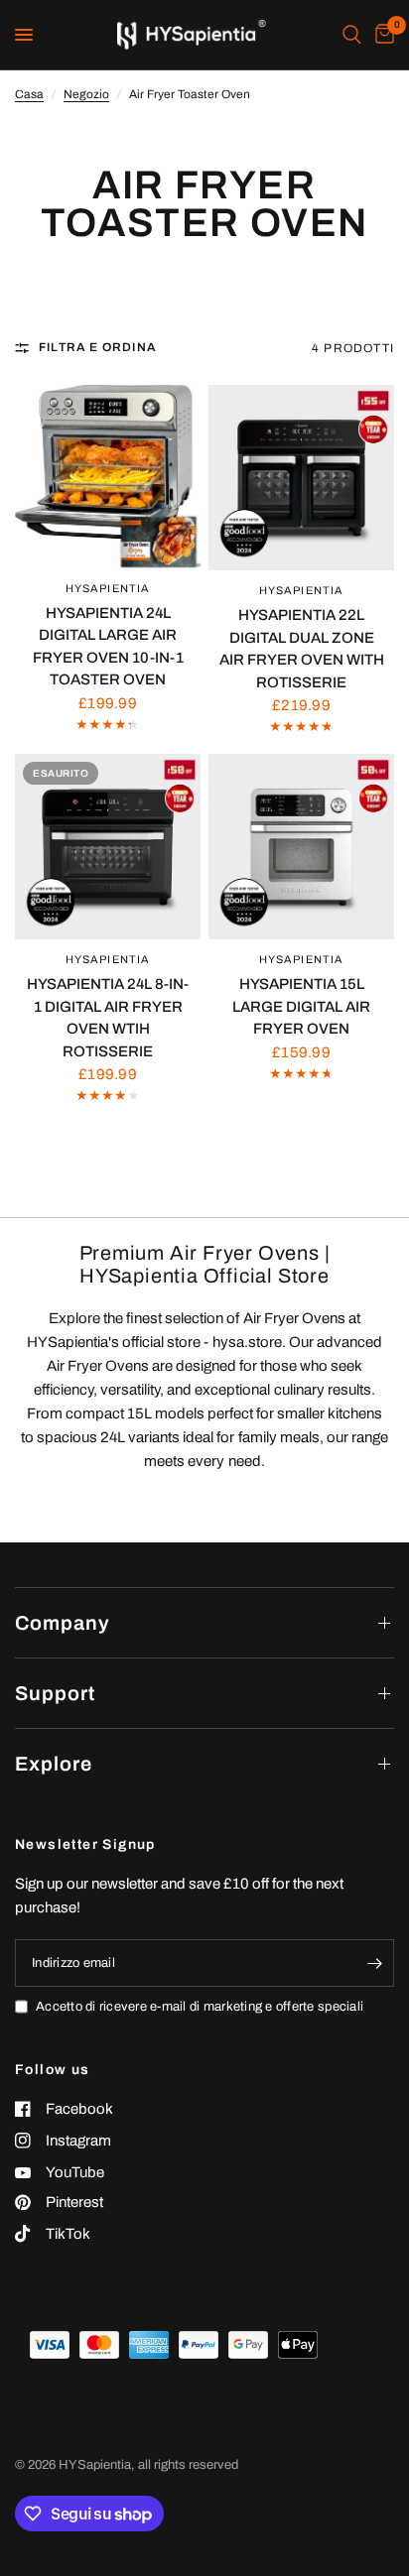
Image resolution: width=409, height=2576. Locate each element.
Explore (54, 1764)
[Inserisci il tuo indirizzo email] (374, 1963)
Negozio (86, 94)
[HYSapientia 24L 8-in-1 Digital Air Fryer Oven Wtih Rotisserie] (108, 847)
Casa (29, 94)
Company (63, 1623)
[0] (381, 35)
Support (55, 1693)
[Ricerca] (352, 35)
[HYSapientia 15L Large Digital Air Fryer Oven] (301, 847)
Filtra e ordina (98, 347)
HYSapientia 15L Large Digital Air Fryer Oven (301, 1006)
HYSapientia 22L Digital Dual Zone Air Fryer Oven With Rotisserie (302, 649)
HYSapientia (108, 588)
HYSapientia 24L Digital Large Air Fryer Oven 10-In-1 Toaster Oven (108, 647)
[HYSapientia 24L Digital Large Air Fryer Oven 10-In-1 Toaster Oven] (108, 477)
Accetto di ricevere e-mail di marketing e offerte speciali (200, 2007)
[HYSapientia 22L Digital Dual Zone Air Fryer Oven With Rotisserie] (301, 478)
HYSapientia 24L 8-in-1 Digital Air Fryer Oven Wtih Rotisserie (108, 1018)
